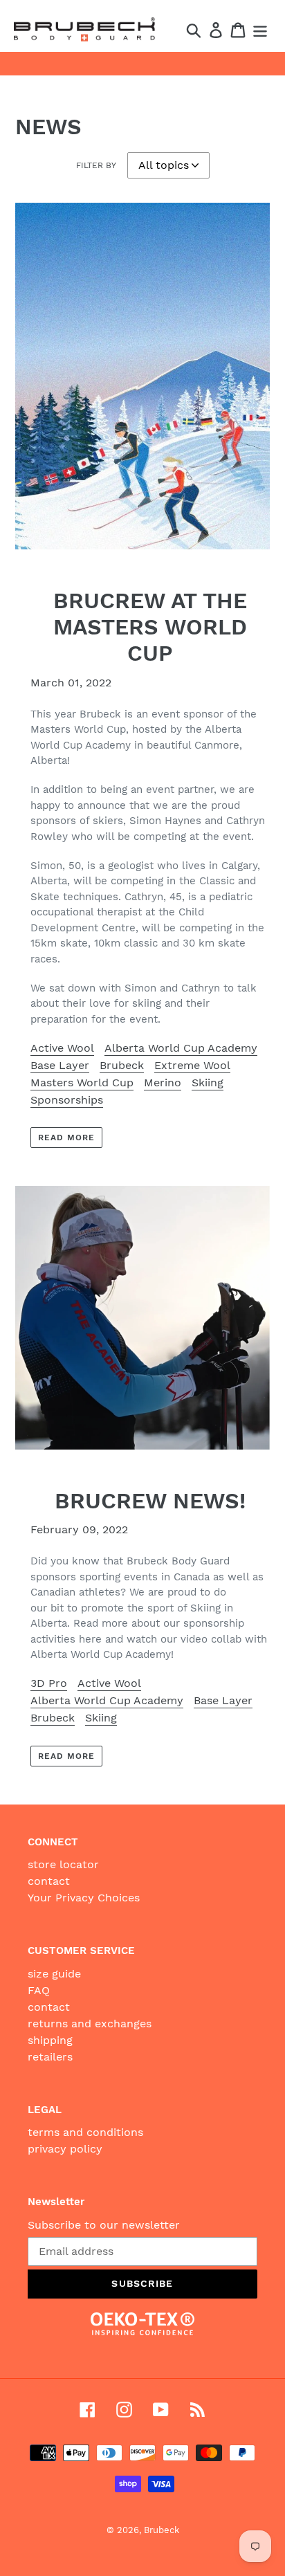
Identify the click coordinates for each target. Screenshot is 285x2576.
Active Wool (62, 1048)
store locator (63, 1864)
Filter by (96, 165)
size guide (54, 1974)
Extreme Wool (192, 1065)
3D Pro (49, 1683)
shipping (50, 2040)
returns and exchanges (90, 2024)
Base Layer (60, 1065)
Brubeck (122, 1065)
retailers (50, 2057)
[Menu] (260, 29)
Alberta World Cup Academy (181, 1048)
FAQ (39, 1990)
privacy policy (65, 2149)
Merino (163, 1083)
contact (49, 1881)
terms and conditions (85, 2132)
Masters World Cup (82, 1083)
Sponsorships (67, 1100)
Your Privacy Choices (84, 1898)
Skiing (208, 1083)
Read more (66, 1138)
